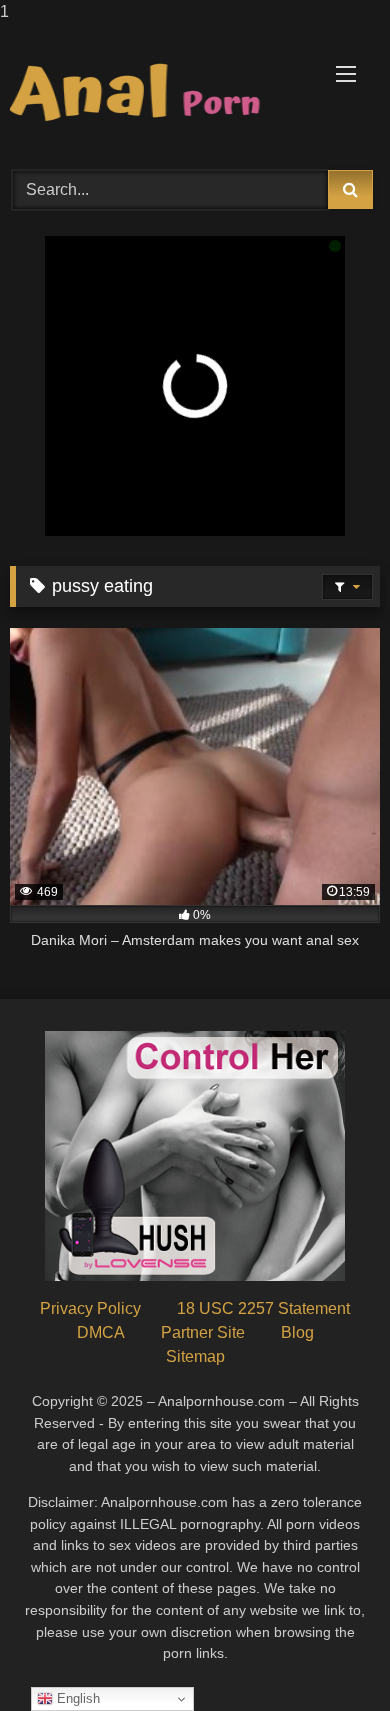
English (76, 1698)
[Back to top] (328, 1655)
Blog (297, 1332)
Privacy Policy (90, 1308)
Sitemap (195, 1356)
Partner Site (203, 1332)
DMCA (101, 1332)
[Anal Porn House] (160, 94)
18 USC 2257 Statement (263, 1308)
